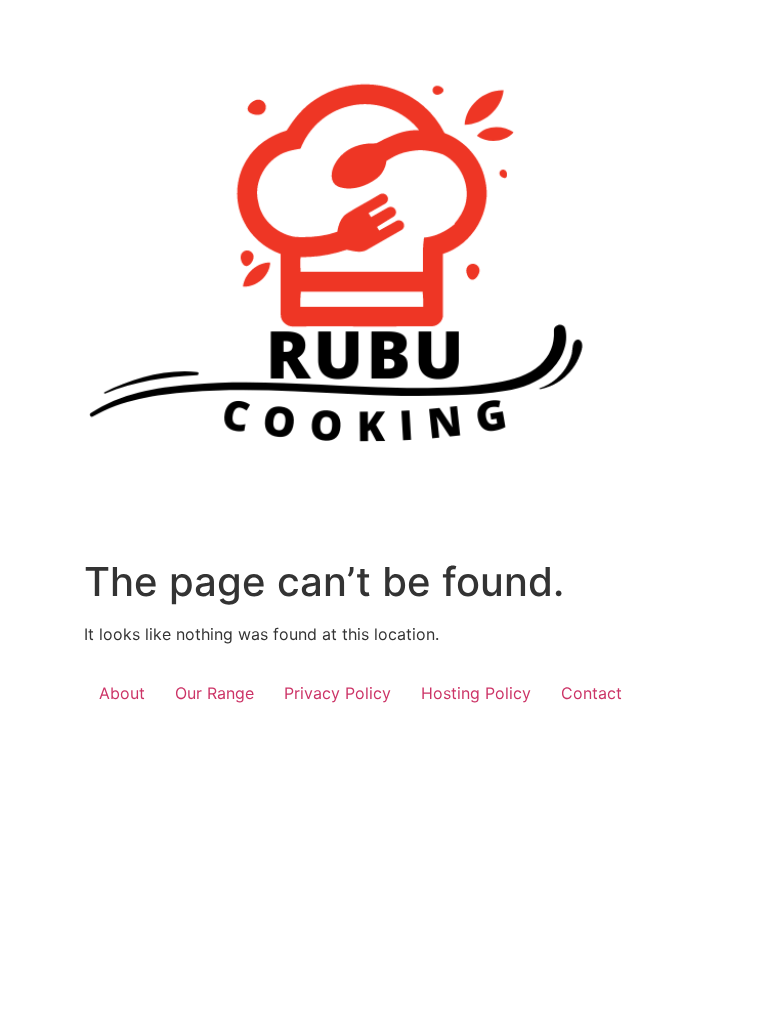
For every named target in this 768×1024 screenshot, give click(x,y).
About (122, 693)
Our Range (214, 693)
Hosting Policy (476, 693)
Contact (591, 693)
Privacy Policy (337, 693)
